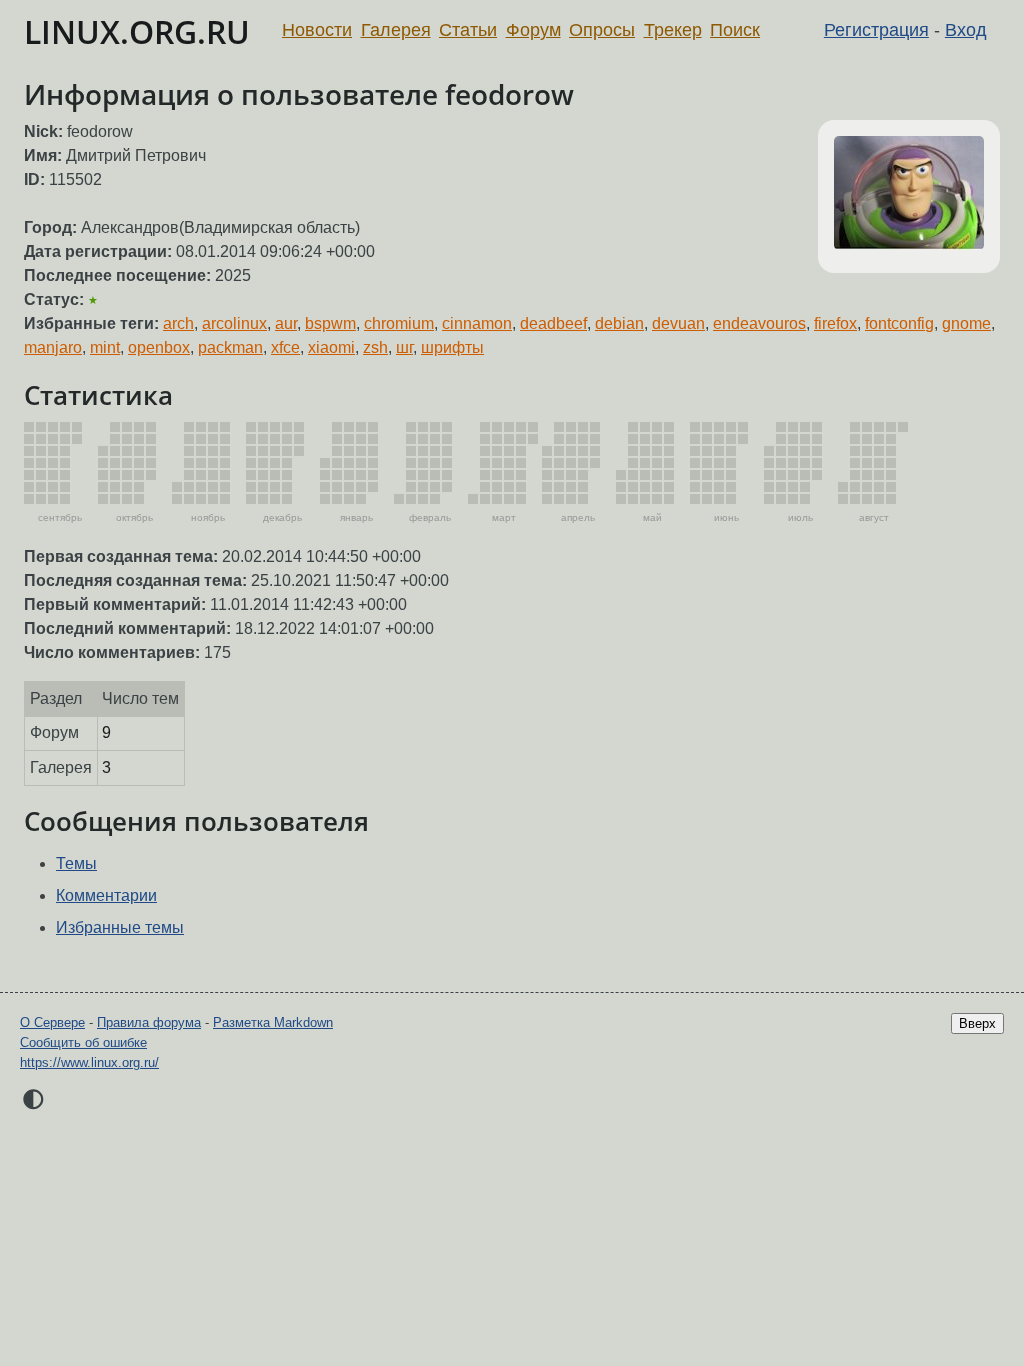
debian (619, 323)
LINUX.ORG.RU (137, 31)
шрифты (452, 347)
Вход (966, 30)
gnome (966, 323)
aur (286, 323)
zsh (375, 347)
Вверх (977, 1023)
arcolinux (234, 323)
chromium (399, 323)
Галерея (396, 30)
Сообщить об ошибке (83, 1042)
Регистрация (876, 30)
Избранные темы (120, 927)
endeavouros (759, 323)
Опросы (602, 30)
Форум (533, 30)
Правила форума (149, 1022)
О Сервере (52, 1022)
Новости (317, 30)
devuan (678, 323)
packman (230, 347)
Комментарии (106, 895)
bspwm (330, 323)
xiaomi (331, 347)
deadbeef (553, 323)
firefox (835, 323)
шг (404, 347)
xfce (285, 347)
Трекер (673, 30)
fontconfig (899, 323)
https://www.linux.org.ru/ (89, 1062)
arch (178, 323)
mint (105, 347)
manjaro (53, 347)
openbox (159, 347)
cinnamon (477, 323)
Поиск (735, 30)
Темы (76, 863)
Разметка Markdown (273, 1022)
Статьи (468, 30)
